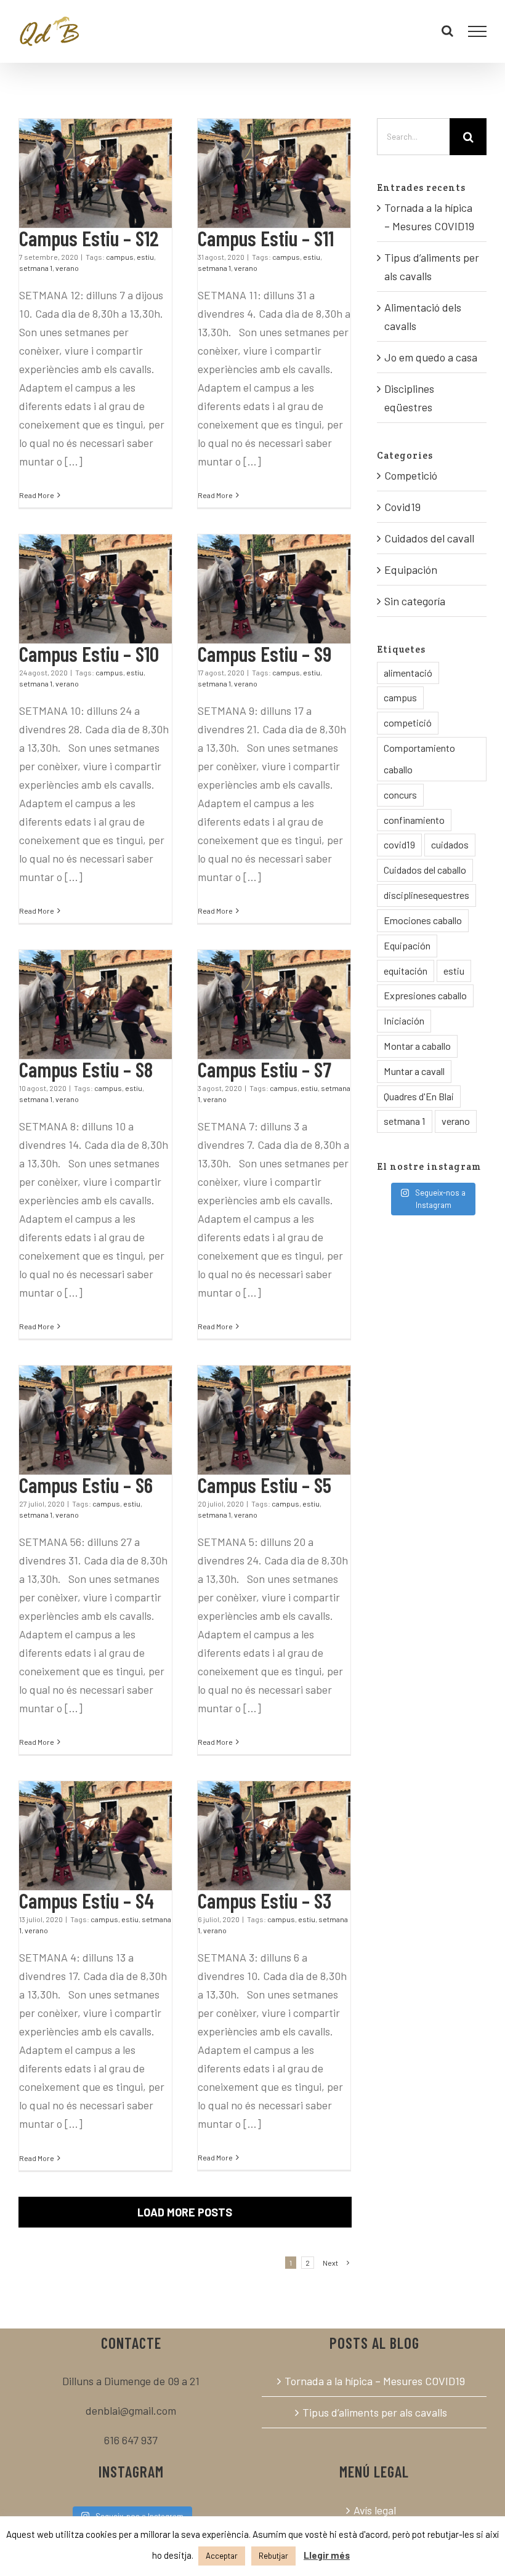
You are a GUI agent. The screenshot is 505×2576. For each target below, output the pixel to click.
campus (120, 257)
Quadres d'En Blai (419, 1096)
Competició (411, 475)
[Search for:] (413, 135)
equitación (406, 971)
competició (408, 722)
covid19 (399, 844)
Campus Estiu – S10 (89, 654)
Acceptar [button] (222, 2556)
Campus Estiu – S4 (87, 1900)
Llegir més (327, 2555)
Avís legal (375, 2510)
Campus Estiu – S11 (266, 238)
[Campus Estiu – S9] (274, 589)
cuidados (450, 844)
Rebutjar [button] (273, 2556)
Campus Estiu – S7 (265, 1069)
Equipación (411, 570)
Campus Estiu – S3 (265, 1900)
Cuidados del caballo (425, 870)
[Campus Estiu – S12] (95, 173)
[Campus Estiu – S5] (274, 1420)
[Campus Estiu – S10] (95, 589)
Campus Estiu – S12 (89, 238)
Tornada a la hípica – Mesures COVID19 (375, 2381)
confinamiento (414, 820)
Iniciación (404, 1020)
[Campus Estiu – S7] (274, 1004)
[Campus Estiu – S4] (95, 1836)
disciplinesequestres (426, 895)
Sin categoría (415, 601)
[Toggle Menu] (478, 31)
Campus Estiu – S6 (86, 1485)
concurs (400, 795)
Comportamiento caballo (419, 759)
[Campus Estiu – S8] (95, 1004)
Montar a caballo (417, 1046)
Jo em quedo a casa (431, 357)
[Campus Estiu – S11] (274, 173)
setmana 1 (36, 268)
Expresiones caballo (425, 995)
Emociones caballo (423, 920)
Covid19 (402, 507)
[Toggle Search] (447, 31)
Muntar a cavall (414, 1071)
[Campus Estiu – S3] (274, 1836)
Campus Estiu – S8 (86, 1069)
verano (67, 268)
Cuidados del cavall (429, 538)
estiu (145, 257)
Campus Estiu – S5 (265, 1485)
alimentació (408, 673)
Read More (37, 495)
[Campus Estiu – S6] (95, 1420)
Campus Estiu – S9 (265, 654)
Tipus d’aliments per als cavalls (375, 2412)
